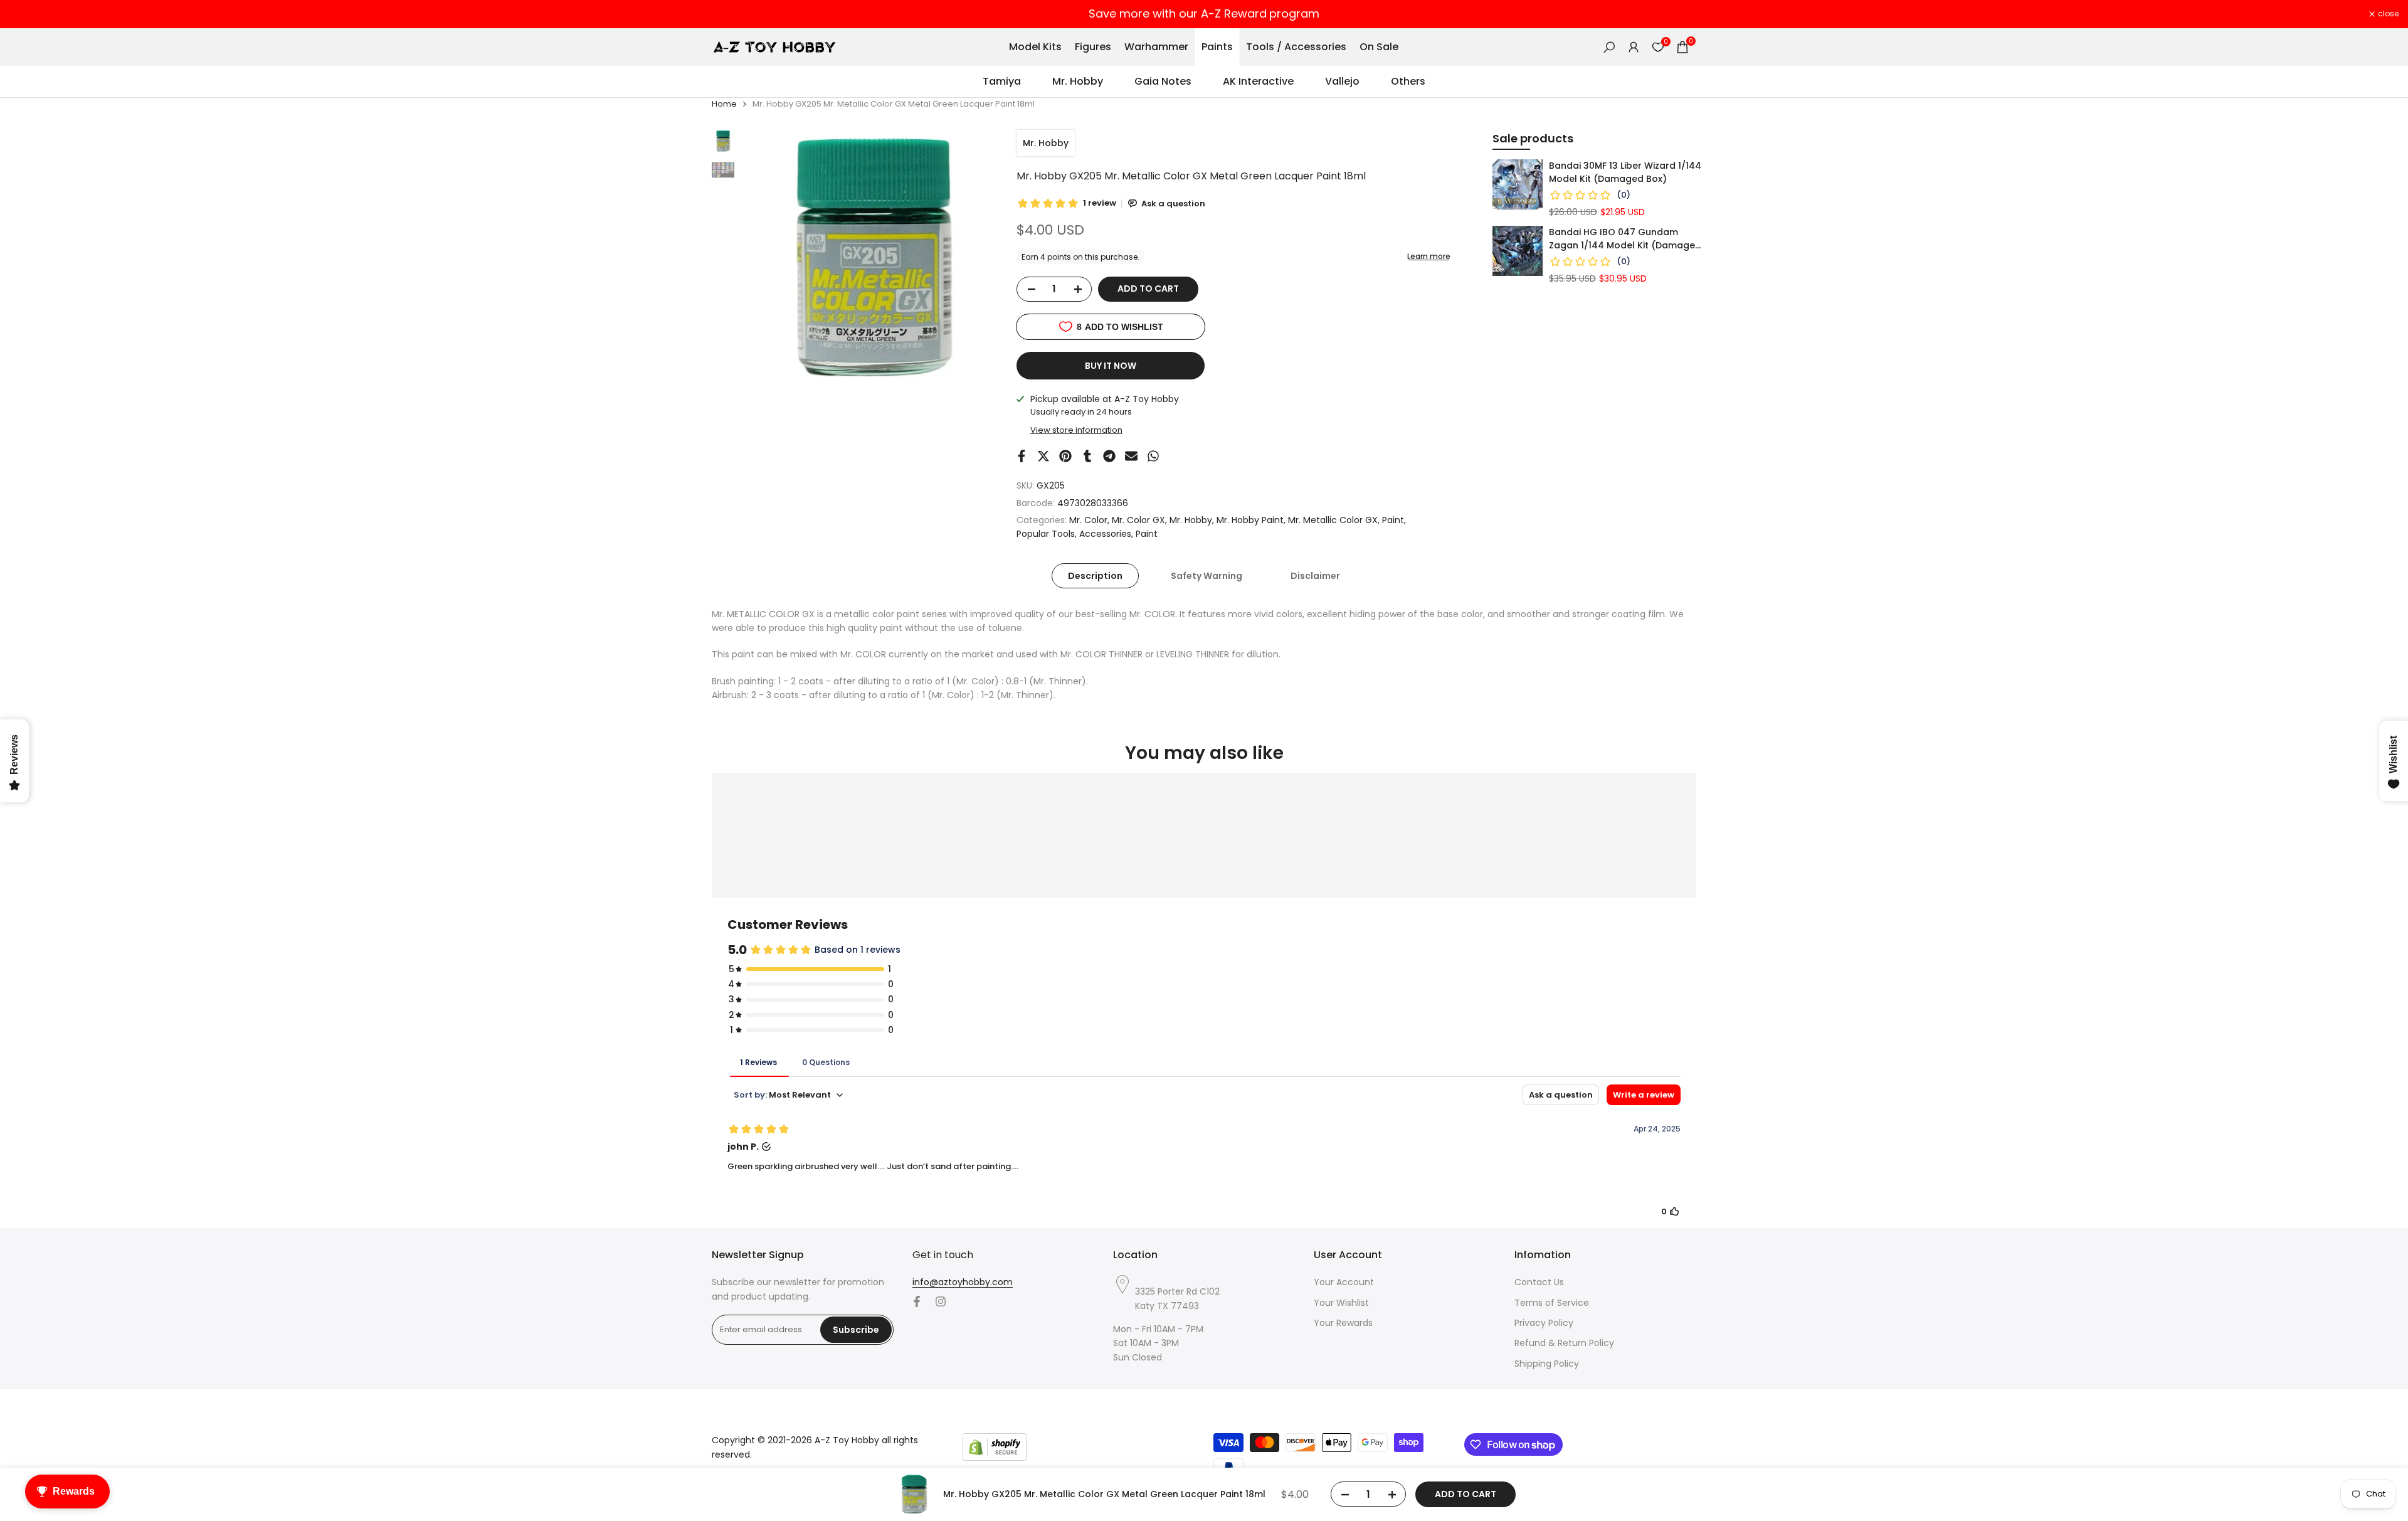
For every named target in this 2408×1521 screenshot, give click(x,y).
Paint (1393, 520)
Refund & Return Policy (1564, 1343)
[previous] (766, 258)
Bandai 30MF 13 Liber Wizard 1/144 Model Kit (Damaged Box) (1625, 172)
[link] (1518, 184)
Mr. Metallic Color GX (1333, 520)
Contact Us (1539, 1282)
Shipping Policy (1547, 1364)
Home (724, 104)
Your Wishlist (1341, 1303)
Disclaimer (1315, 576)
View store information (1076, 430)
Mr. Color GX (1138, 520)
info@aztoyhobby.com (963, 1282)
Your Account (1344, 1282)
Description (1095, 576)
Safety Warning (1207, 576)
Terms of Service (1552, 1303)
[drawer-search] (1609, 47)
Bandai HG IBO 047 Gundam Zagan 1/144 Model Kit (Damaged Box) (1625, 239)
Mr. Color (1088, 520)
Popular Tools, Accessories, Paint (1087, 534)
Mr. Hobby (1046, 143)
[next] (973, 258)
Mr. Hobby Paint (1250, 520)
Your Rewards (1343, 1323)
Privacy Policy (1544, 1323)
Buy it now (1111, 366)
